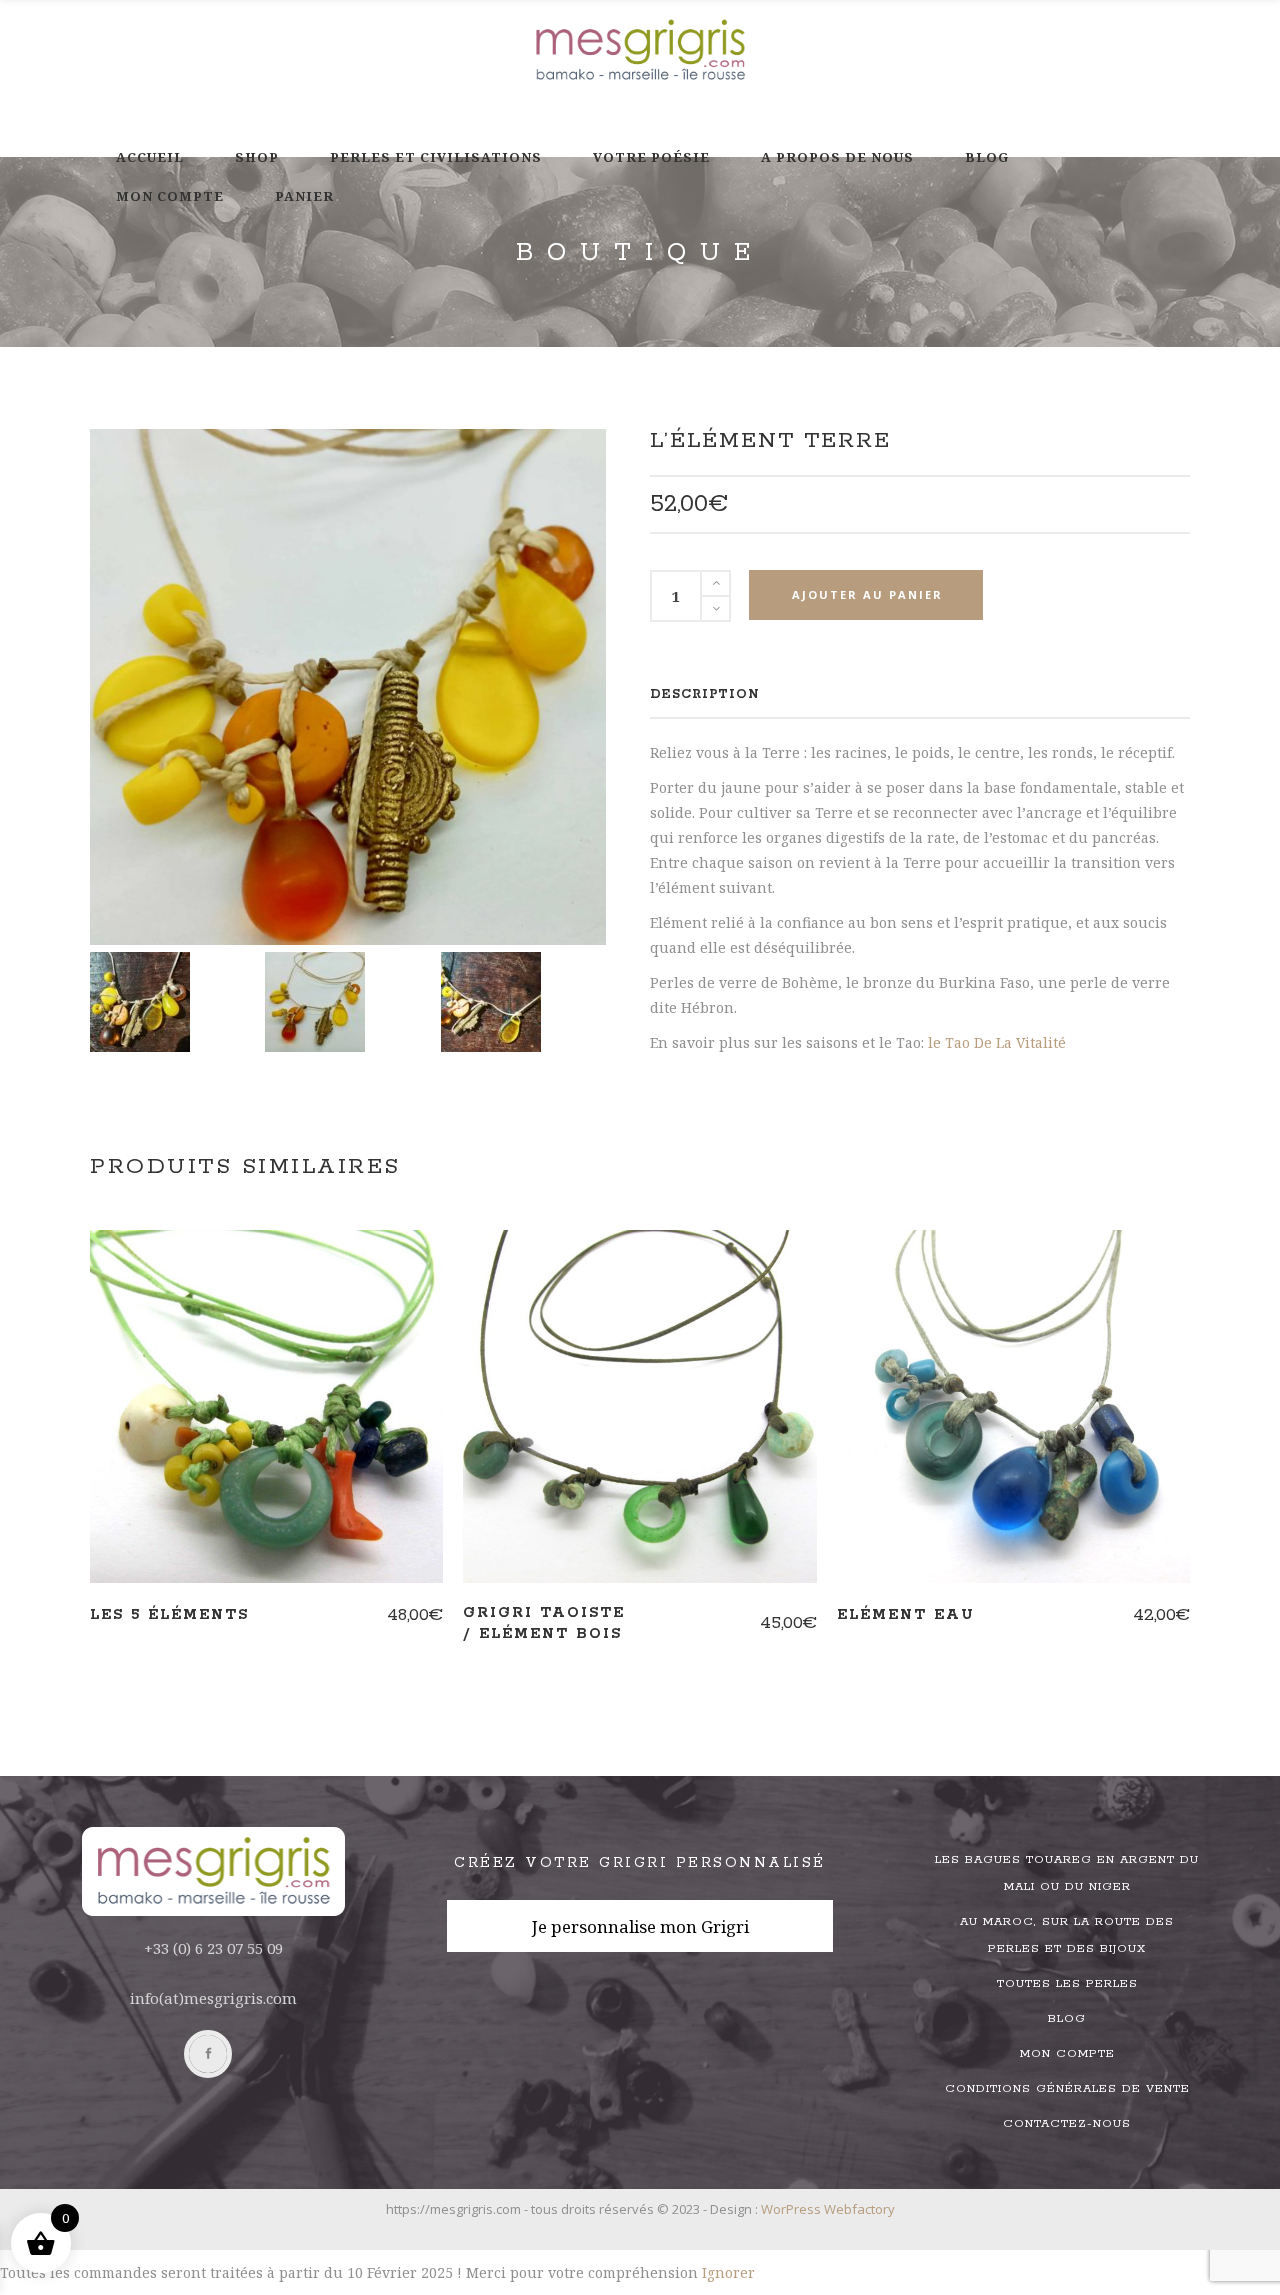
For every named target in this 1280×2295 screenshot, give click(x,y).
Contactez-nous (1067, 2123)
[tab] (705, 694)
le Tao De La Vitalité (997, 1042)
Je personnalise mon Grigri (640, 1926)
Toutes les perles (1067, 1983)
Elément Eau (906, 1615)
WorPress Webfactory (828, 2209)
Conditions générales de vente (1067, 2088)
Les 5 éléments (169, 1615)
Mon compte (1067, 2053)
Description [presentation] (705, 694)
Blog (1067, 2018)
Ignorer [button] (728, 2272)
